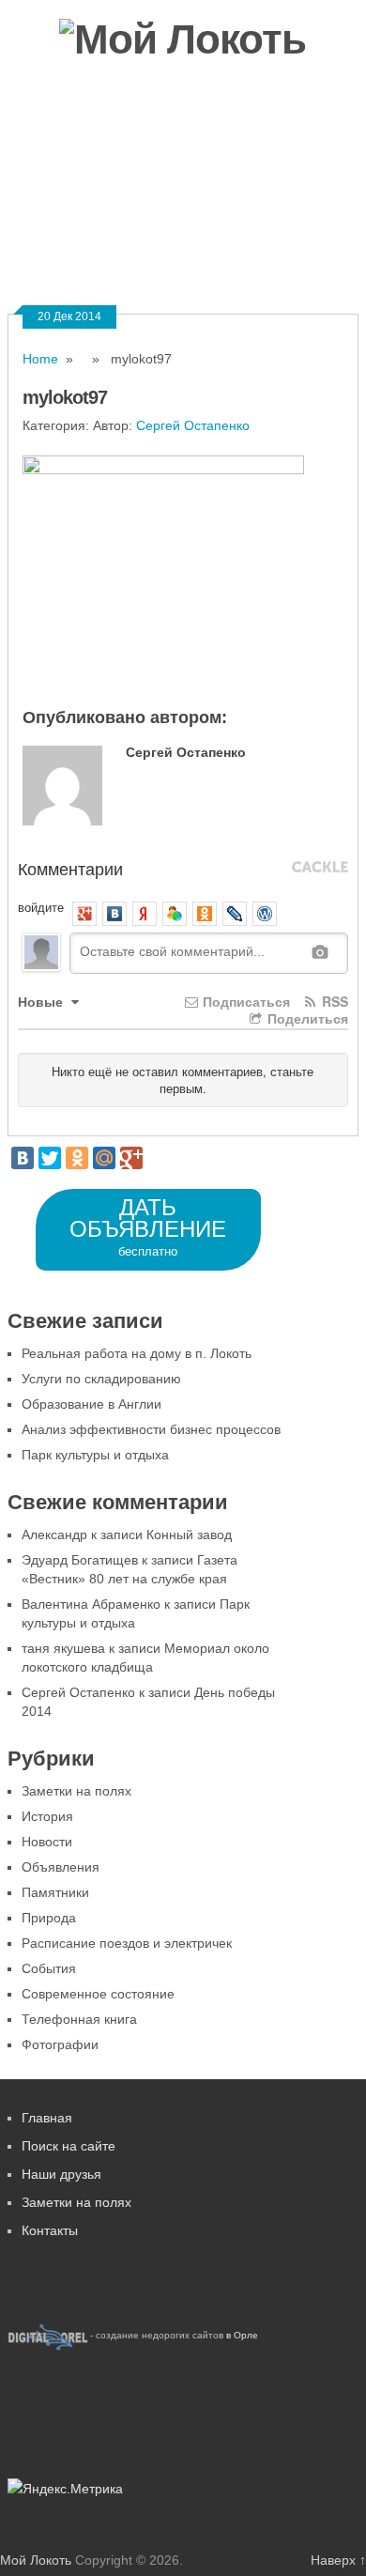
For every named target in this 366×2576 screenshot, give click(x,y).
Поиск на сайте (69, 2146)
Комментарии (70, 868)
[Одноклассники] (77, 1158)
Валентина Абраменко (91, 1604)
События (49, 1968)
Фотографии (69, 196)
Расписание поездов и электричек (127, 1943)
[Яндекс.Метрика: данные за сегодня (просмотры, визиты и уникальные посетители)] (65, 2489)
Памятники (55, 1892)
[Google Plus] (131, 1158)
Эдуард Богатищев (80, 1560)
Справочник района (214, 196)
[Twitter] (50, 1158)
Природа (49, 1918)
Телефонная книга (79, 2019)
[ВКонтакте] (23, 1158)
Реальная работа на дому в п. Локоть (137, 1353)
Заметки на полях (76, 1791)
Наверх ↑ (338, 2560)
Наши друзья (61, 2174)
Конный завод (189, 1535)
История (47, 1816)
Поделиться (306, 1018)
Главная (47, 2118)
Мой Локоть (36, 2560)
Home (40, 359)
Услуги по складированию (101, 1379)
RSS (333, 1001)
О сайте (137, 257)
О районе (152, 135)
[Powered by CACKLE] (320, 868)
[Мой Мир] (104, 1158)
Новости (55, 135)
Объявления (262, 135)
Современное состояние (98, 1994)
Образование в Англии (91, 1404)
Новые (42, 1001)
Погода (50, 257)
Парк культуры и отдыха (95, 1455)
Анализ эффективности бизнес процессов (151, 1429)
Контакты (232, 257)
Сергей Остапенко (193, 425)
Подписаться (244, 1001)
